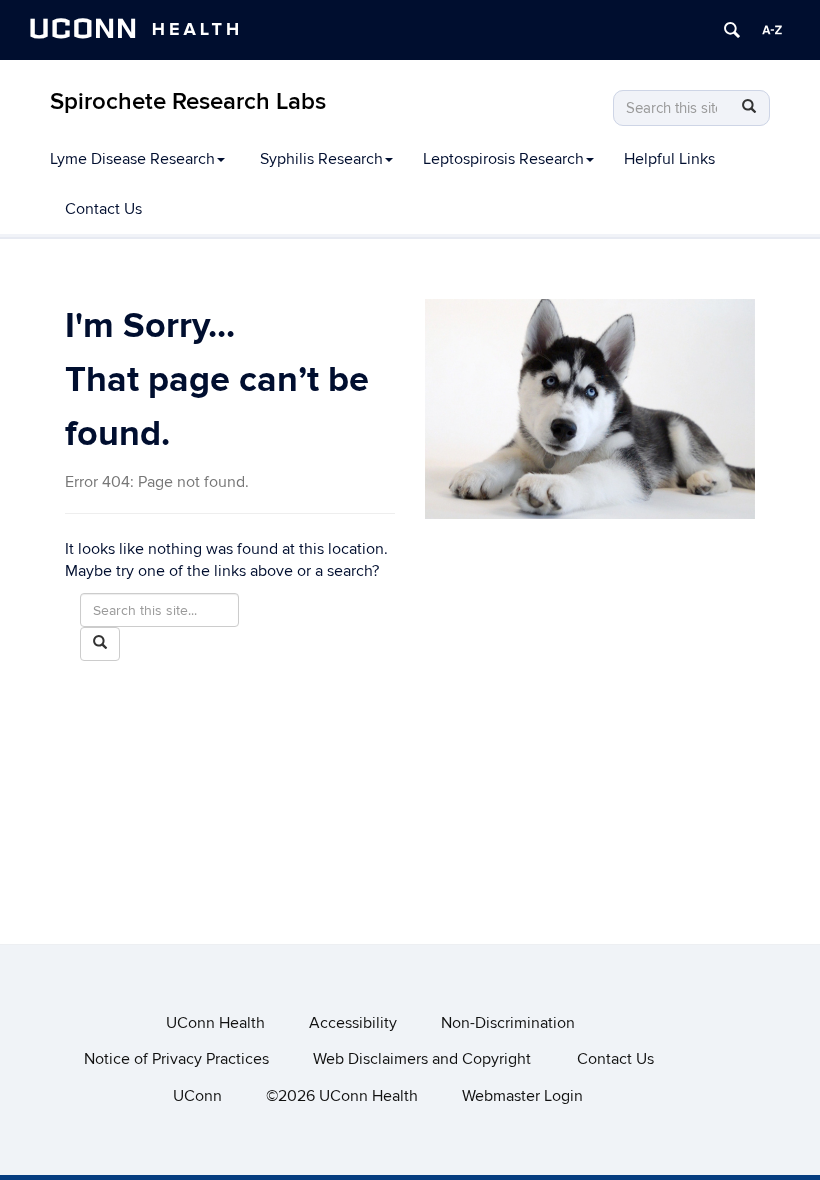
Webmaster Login (522, 1096)
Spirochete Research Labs (188, 101)
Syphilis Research (321, 159)
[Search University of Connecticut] (732, 30)
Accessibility (353, 1023)
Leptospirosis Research (503, 159)
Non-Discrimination (508, 1023)
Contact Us (103, 209)
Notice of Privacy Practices (176, 1059)
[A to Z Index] (772, 30)
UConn (197, 1096)
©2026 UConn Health (342, 1096)
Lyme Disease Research (132, 159)
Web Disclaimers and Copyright (422, 1059)
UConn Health (215, 1023)
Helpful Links (669, 159)
